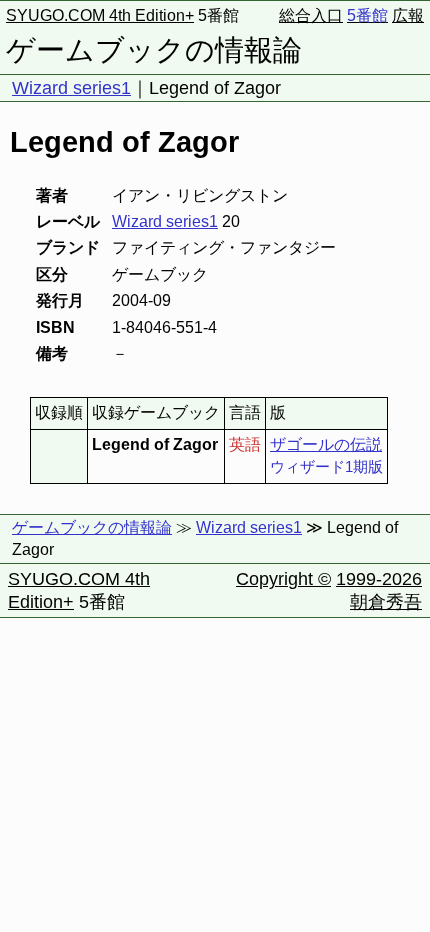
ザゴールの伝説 (326, 444)
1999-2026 (379, 579)
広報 (408, 15)
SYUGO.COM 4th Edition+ (100, 15)
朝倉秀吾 (386, 602)
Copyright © (283, 579)
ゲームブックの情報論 (154, 50)
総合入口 (311, 15)
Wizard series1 (71, 88)
